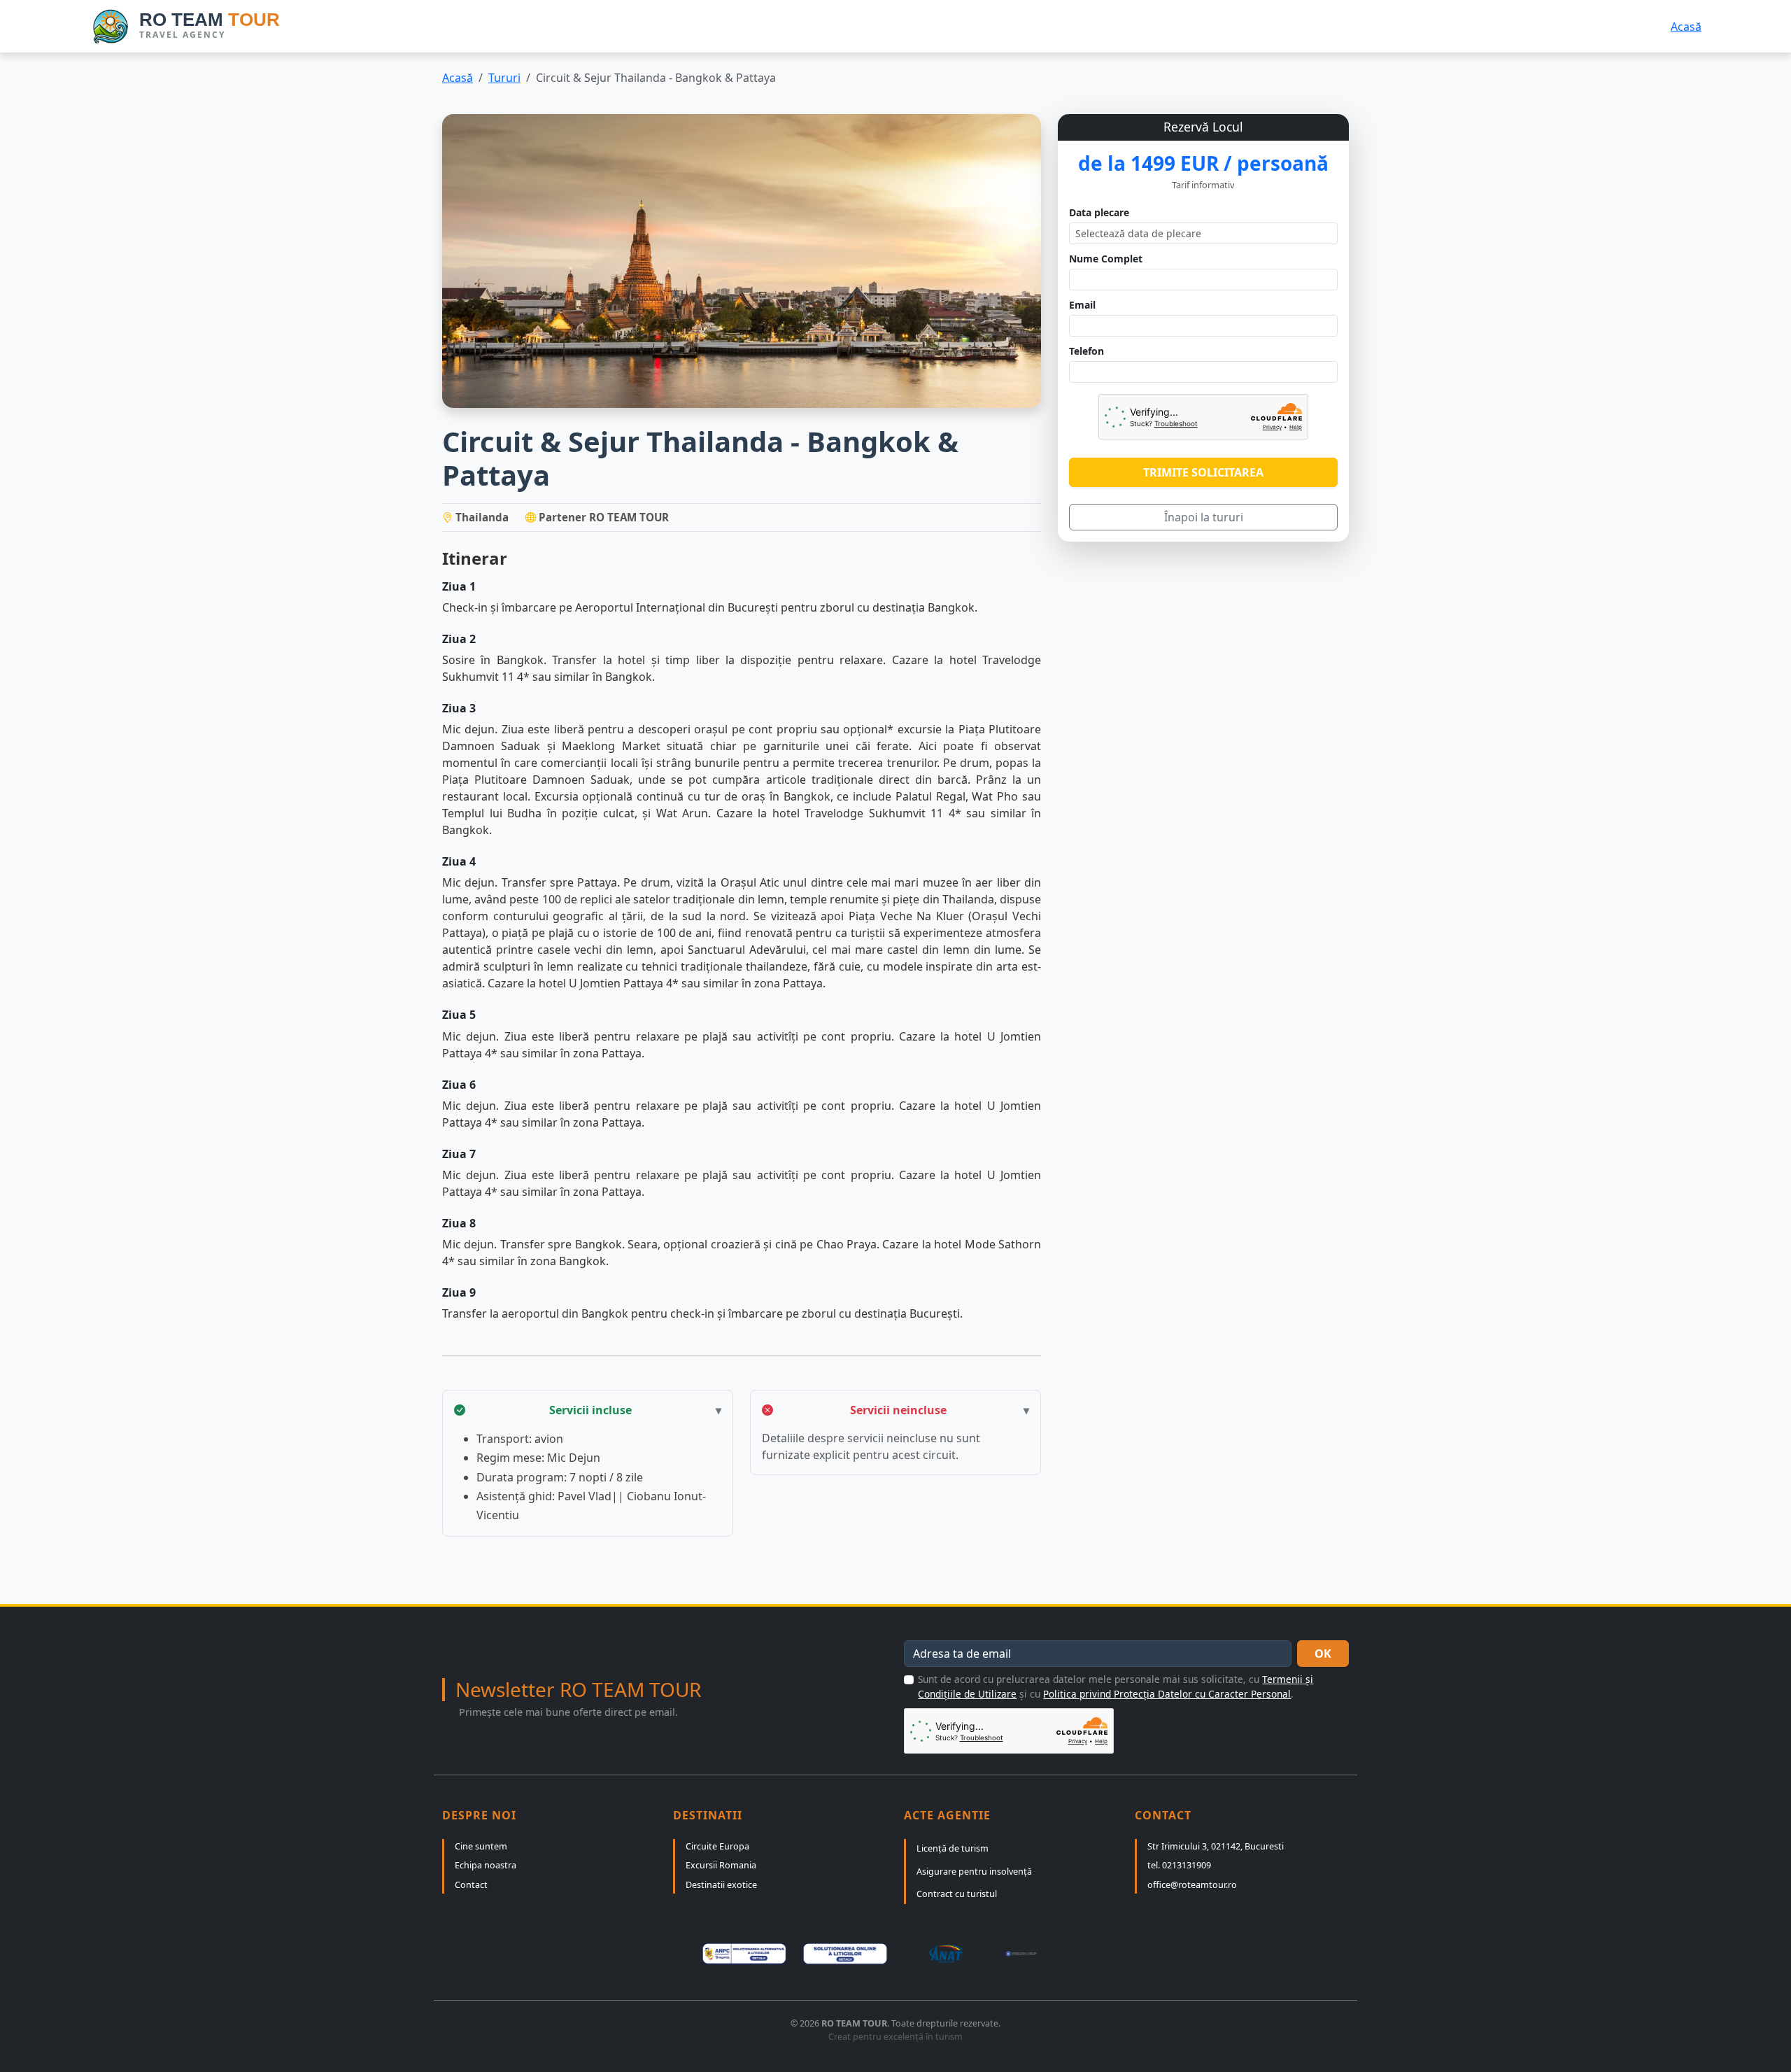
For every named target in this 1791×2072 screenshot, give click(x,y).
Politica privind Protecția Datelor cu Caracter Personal (1167, 1694)
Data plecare (1099, 212)
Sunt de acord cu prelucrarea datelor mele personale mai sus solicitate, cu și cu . (1116, 1686)
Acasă (1686, 27)
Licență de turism (953, 1848)
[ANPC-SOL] (845, 1954)
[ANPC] (744, 1954)
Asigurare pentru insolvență (974, 1872)
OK (1323, 1654)
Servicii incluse (590, 1410)
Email (1082, 305)
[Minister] (1047, 1954)
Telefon (1086, 351)
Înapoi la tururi (1204, 517)
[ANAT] (946, 1954)
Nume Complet (1106, 259)
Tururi (504, 78)
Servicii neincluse (898, 1410)
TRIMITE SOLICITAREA (1203, 472)
